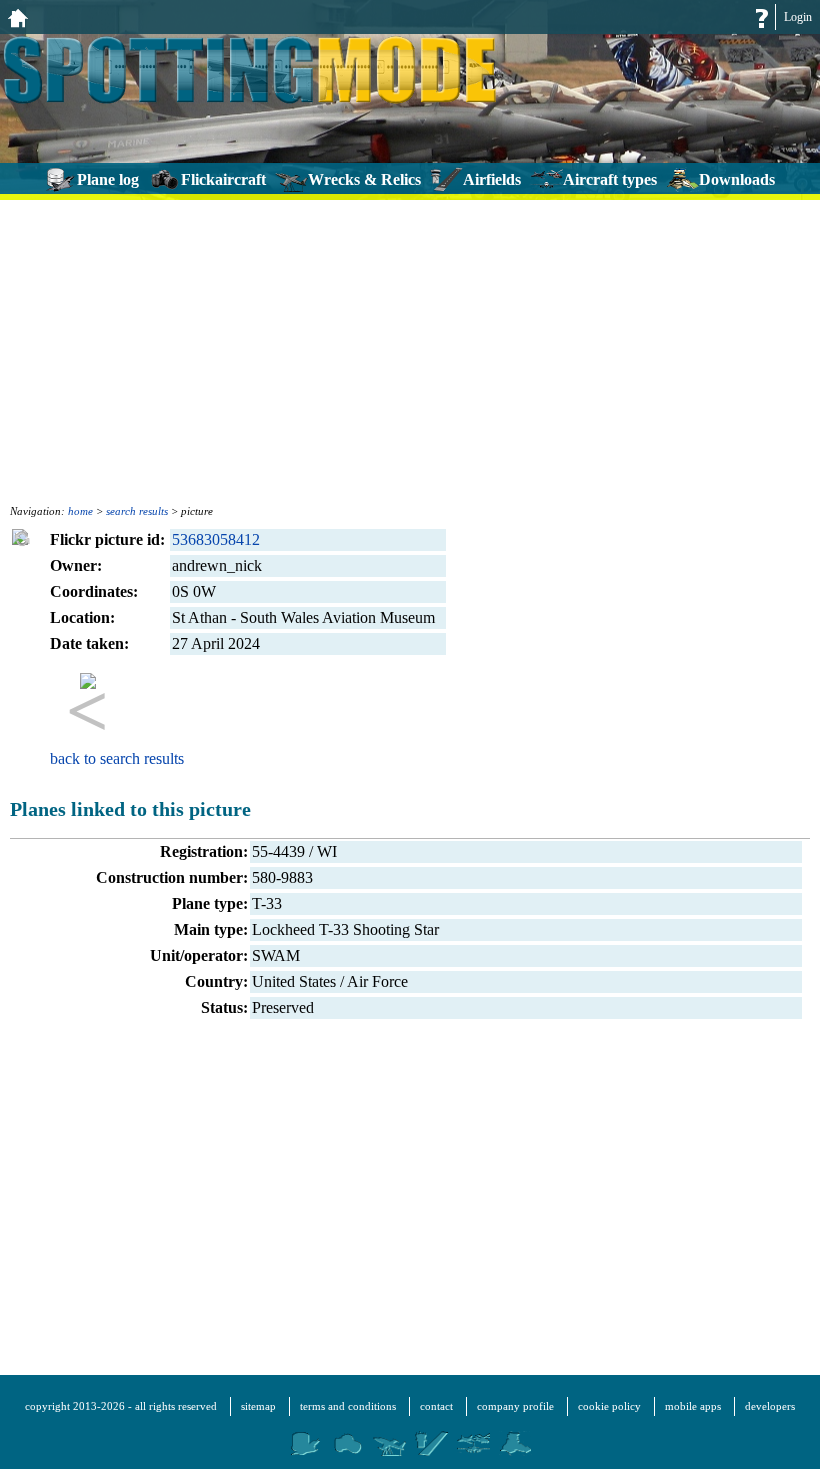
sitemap (258, 1406)
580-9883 (282, 877)
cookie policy (609, 1406)
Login (798, 17)
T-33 (267, 903)
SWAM (276, 955)
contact (436, 1406)
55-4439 (278, 851)
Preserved (283, 1007)
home (80, 511)
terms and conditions (348, 1406)
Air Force (377, 981)
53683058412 (216, 539)
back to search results (117, 758)
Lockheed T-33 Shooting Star (345, 929)
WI (327, 851)
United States (294, 981)
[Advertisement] (410, 350)
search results (137, 511)
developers (770, 1406)
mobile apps (693, 1406)
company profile (515, 1406)
